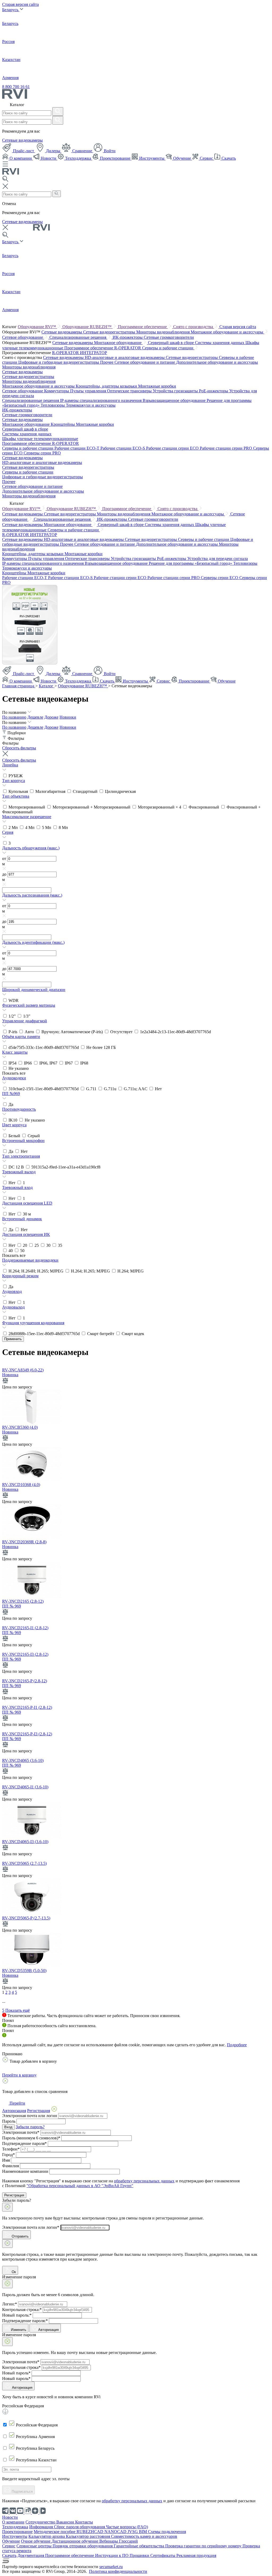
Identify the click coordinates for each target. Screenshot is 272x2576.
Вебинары (109, 2541)
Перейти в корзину (19, 2075)
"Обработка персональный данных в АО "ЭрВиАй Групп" (80, 2186)
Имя (6, 2160)
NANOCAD (116, 2532)
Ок (13, 2272)
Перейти (17, 2103)
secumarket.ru (111, 2567)
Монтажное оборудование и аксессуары (228, 332)
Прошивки (140, 2555)
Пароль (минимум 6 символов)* (31, 2138)
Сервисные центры (35, 2546)
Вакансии (66, 2522)
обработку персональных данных (144, 2181)
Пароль (9, 2121)
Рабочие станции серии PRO (226, 448)
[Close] (7, 2207)
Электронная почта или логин (30, 2116)
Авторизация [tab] (14, 2111)
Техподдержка (78, 158)
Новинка (10, 1375)
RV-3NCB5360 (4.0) (20, 1427)
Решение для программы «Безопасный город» (191, 563)
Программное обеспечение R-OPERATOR (103, 348)
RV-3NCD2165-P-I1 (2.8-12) (27, 1707)
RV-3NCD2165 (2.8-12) (23, 1601)
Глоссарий (128, 2541)
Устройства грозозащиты (176, 391)
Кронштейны (63, 424)
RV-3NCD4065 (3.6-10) (23, 1760)
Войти (109, 151)
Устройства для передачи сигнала (218, 559)
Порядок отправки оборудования (83, 2546)
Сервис (206, 158)
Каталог (47, 686)
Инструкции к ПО (112, 2555)
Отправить (20, 2236)
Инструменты (152, 158)
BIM (143, 2532)
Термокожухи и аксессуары (91, 405)
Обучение (182, 158)
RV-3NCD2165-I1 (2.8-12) (25, 1628)
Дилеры (53, 151)
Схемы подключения (167, 2532)
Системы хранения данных (220, 343)
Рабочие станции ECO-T (77, 448)
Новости (48, 158)
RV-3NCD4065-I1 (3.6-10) (25, 1787)
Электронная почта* (21, 2132)
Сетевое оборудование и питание (145, 362)
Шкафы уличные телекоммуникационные (40, 439)
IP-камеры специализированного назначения (101, 400)
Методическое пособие (55, 2532)
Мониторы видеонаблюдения (163, 332)
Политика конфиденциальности (118, 2571)
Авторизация (48, 2330)
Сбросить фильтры (19, 748)
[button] (136, 768)
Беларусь (11, 10)
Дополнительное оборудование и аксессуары (217, 362)
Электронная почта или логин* (31, 2227)
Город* (8, 2155)
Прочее (107, 362)
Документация (31, 2555)
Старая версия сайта (20, 4)
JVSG (133, 2532)
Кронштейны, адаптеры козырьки (107, 386)
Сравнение (82, 151)
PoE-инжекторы (214, 391)
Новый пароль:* (17, 2315)
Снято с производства (194, 327)
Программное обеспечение (143, 327)
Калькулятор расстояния (88, 2536)
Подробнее (237, 2045)
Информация (42, 2527)
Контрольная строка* (21, 2367)
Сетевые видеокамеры (22, 140)
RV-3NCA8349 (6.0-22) (23, 1370)
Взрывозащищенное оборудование (175, 400)
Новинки (68, 717)
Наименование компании (25, 2171)
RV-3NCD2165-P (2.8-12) (25, 1681)
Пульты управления (89, 391)
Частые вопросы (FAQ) (127, 2527)
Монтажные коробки (157, 386)
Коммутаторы (57, 391)
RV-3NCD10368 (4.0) (21, 1485)
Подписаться (22, 2492)
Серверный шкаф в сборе (171, 343)
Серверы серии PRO (42, 453)
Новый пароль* (16, 2373)
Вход (8, 2127)
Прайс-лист (24, 151)
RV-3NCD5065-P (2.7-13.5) (26, 1918)
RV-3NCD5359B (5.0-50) (24, 1971)
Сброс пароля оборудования (80, 2527)
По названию (14, 717)
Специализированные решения (78, 337)
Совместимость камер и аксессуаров (144, 2536)
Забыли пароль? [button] (30, 2127)
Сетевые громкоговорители (169, 337)
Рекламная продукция (196, 2555)
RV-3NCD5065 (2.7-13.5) (24, 1863)
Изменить (19, 2330)
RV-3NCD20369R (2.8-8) (24, 1542)
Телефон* (11, 2149)
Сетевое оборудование (23, 337)
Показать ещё (18, 2010)
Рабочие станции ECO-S (123, 448)
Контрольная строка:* (22, 2310)
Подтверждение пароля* (24, 2143)
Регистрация (14, 2195)
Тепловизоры (53, 405)
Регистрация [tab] (39, 2111)
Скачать (228, 158)
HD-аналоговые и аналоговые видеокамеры (125, 357)
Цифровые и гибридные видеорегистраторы (59, 362)
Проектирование (115, 158)
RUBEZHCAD (90, 2532)
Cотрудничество (41, 2522)
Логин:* (10, 2304)
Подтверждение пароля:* (25, 2321)
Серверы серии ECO (220, 578)
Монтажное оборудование (118, 343)
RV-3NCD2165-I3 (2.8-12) (25, 1654)
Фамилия (10, 2166)
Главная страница (19, 686)
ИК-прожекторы (128, 337)
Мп (14, 827)
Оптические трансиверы (130, 391)
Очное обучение (36, 2541)
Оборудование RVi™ (37, 327)
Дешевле (35, 717)
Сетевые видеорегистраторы (110, 332)
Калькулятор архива (47, 2536)
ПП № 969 (12, 1606)
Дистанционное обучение (75, 2541)
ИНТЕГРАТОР (93, 353)
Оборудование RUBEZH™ (88, 327)
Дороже (51, 717)
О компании (21, 158)
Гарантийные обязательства (139, 2546)
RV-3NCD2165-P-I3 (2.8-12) (27, 1734)
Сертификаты (163, 2555)
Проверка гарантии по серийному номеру (204, 2546)
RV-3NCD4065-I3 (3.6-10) (25, 1842)
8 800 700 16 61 (16, 87)
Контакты (84, 2522)
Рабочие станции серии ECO (173, 448)
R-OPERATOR (66, 353)
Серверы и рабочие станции (168, 348)
